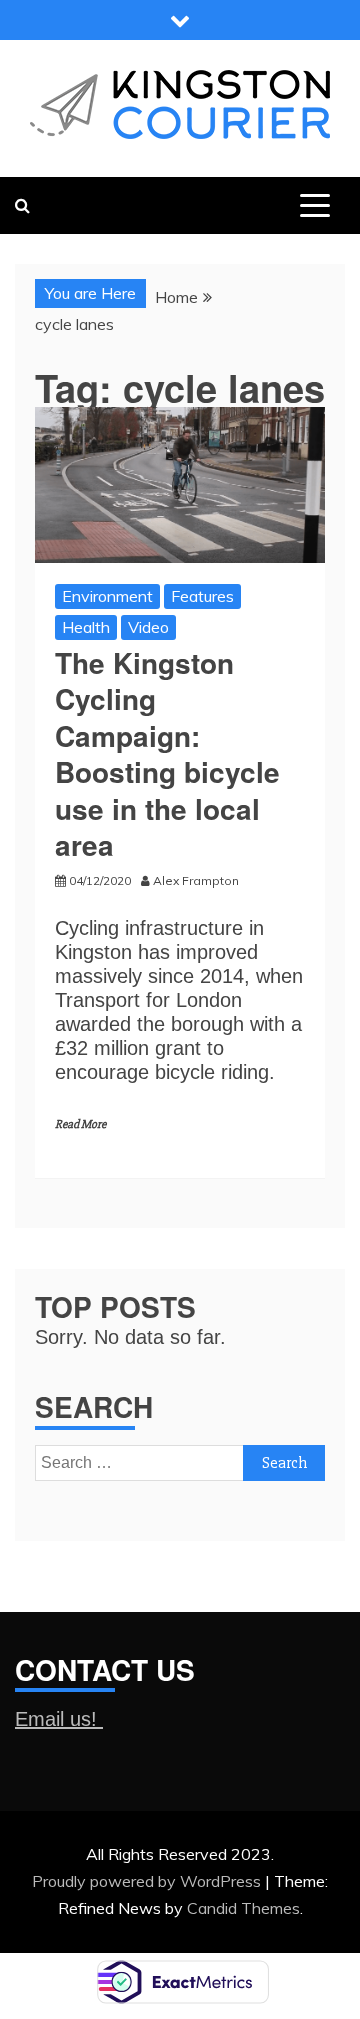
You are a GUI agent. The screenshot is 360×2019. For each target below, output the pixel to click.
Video (148, 627)
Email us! (59, 1719)
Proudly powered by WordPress (148, 1881)
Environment (107, 596)
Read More (80, 1124)
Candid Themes (243, 1908)
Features (202, 596)
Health (86, 627)
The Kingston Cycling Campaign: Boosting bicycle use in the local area (167, 753)
